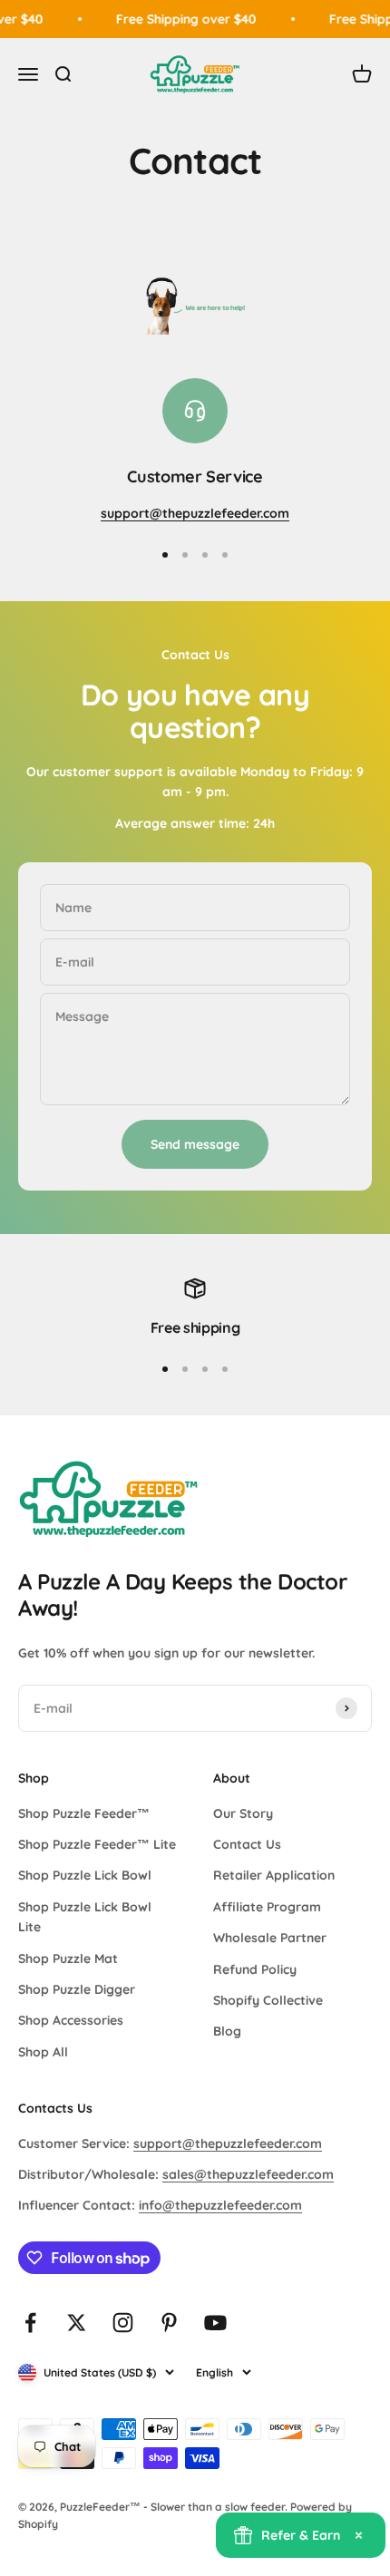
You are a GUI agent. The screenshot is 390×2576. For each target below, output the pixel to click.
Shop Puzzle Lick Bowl (85, 1875)
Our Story (243, 1813)
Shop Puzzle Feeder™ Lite (97, 1844)
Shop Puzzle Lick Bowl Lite (85, 1917)
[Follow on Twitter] (77, 2323)
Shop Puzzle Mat (68, 1959)
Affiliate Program (267, 1907)
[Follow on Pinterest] (169, 2323)
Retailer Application (274, 1875)
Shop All (43, 2052)
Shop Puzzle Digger (77, 1989)
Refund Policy (255, 1969)
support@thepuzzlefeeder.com (228, 2143)
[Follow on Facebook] (30, 2323)
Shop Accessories (71, 2020)
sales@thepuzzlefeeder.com (248, 2174)
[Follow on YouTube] (215, 2323)
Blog (227, 2031)
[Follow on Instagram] (123, 2323)
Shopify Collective (268, 2000)
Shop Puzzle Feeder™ (84, 1813)
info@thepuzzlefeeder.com (220, 2205)
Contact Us (247, 1844)
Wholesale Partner (270, 1938)
